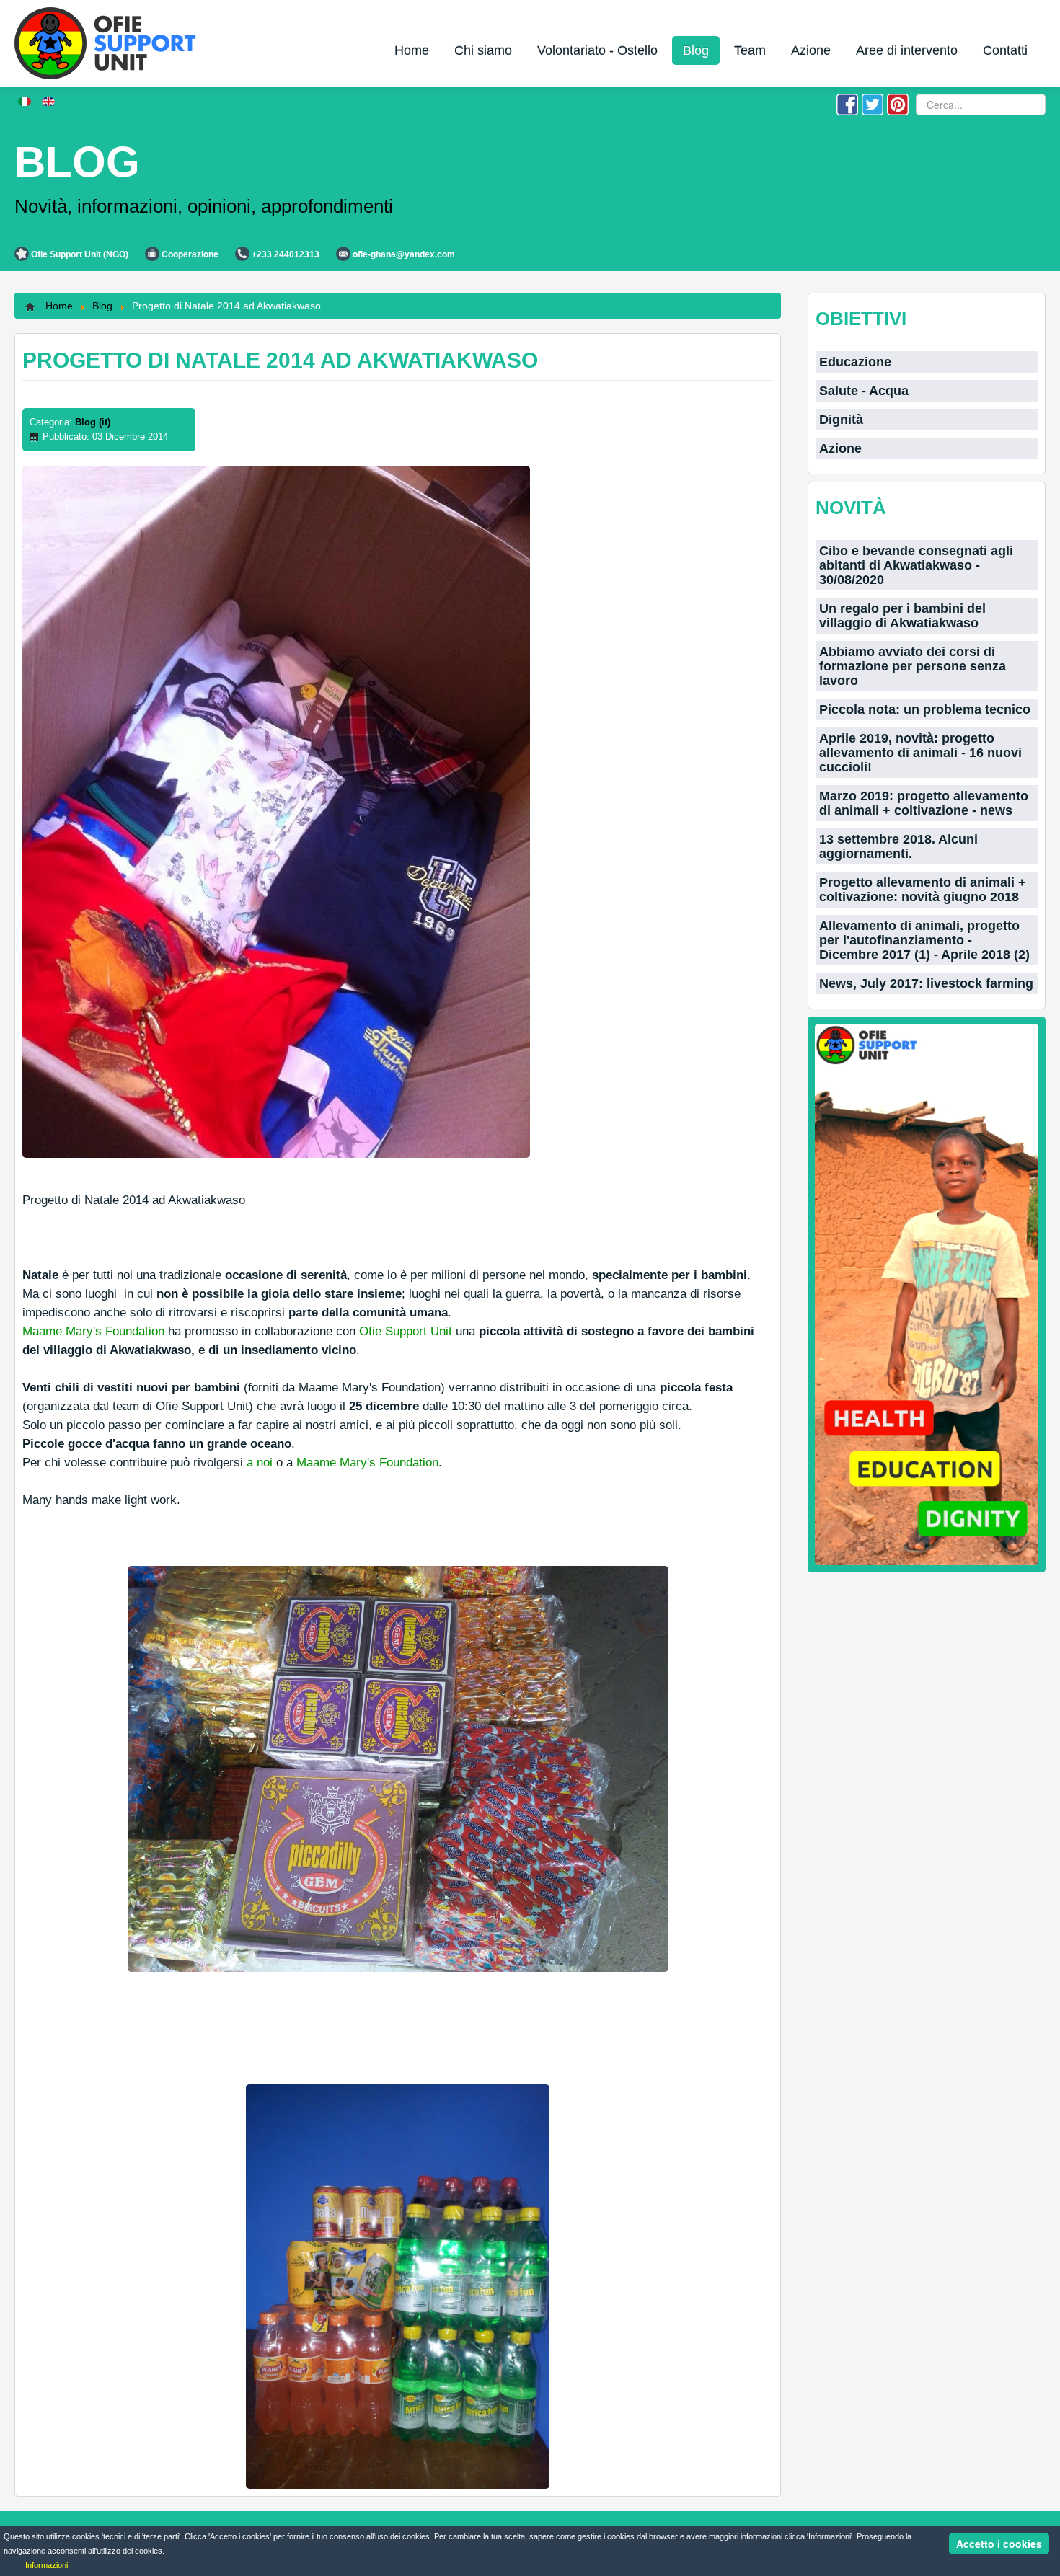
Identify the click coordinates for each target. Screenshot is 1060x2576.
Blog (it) (93, 422)
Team (750, 50)
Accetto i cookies (999, 2544)
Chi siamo (483, 50)
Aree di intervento (907, 50)
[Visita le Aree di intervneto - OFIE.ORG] (927, 1294)
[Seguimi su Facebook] (847, 103)
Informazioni (47, 2565)
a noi (260, 1462)
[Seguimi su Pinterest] (898, 103)
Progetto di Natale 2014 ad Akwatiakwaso (280, 360)
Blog (696, 50)
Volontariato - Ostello (597, 50)
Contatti (1005, 50)
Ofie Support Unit (406, 1331)
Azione (811, 50)
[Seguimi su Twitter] (873, 103)
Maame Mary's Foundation (93, 1331)
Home (412, 50)
